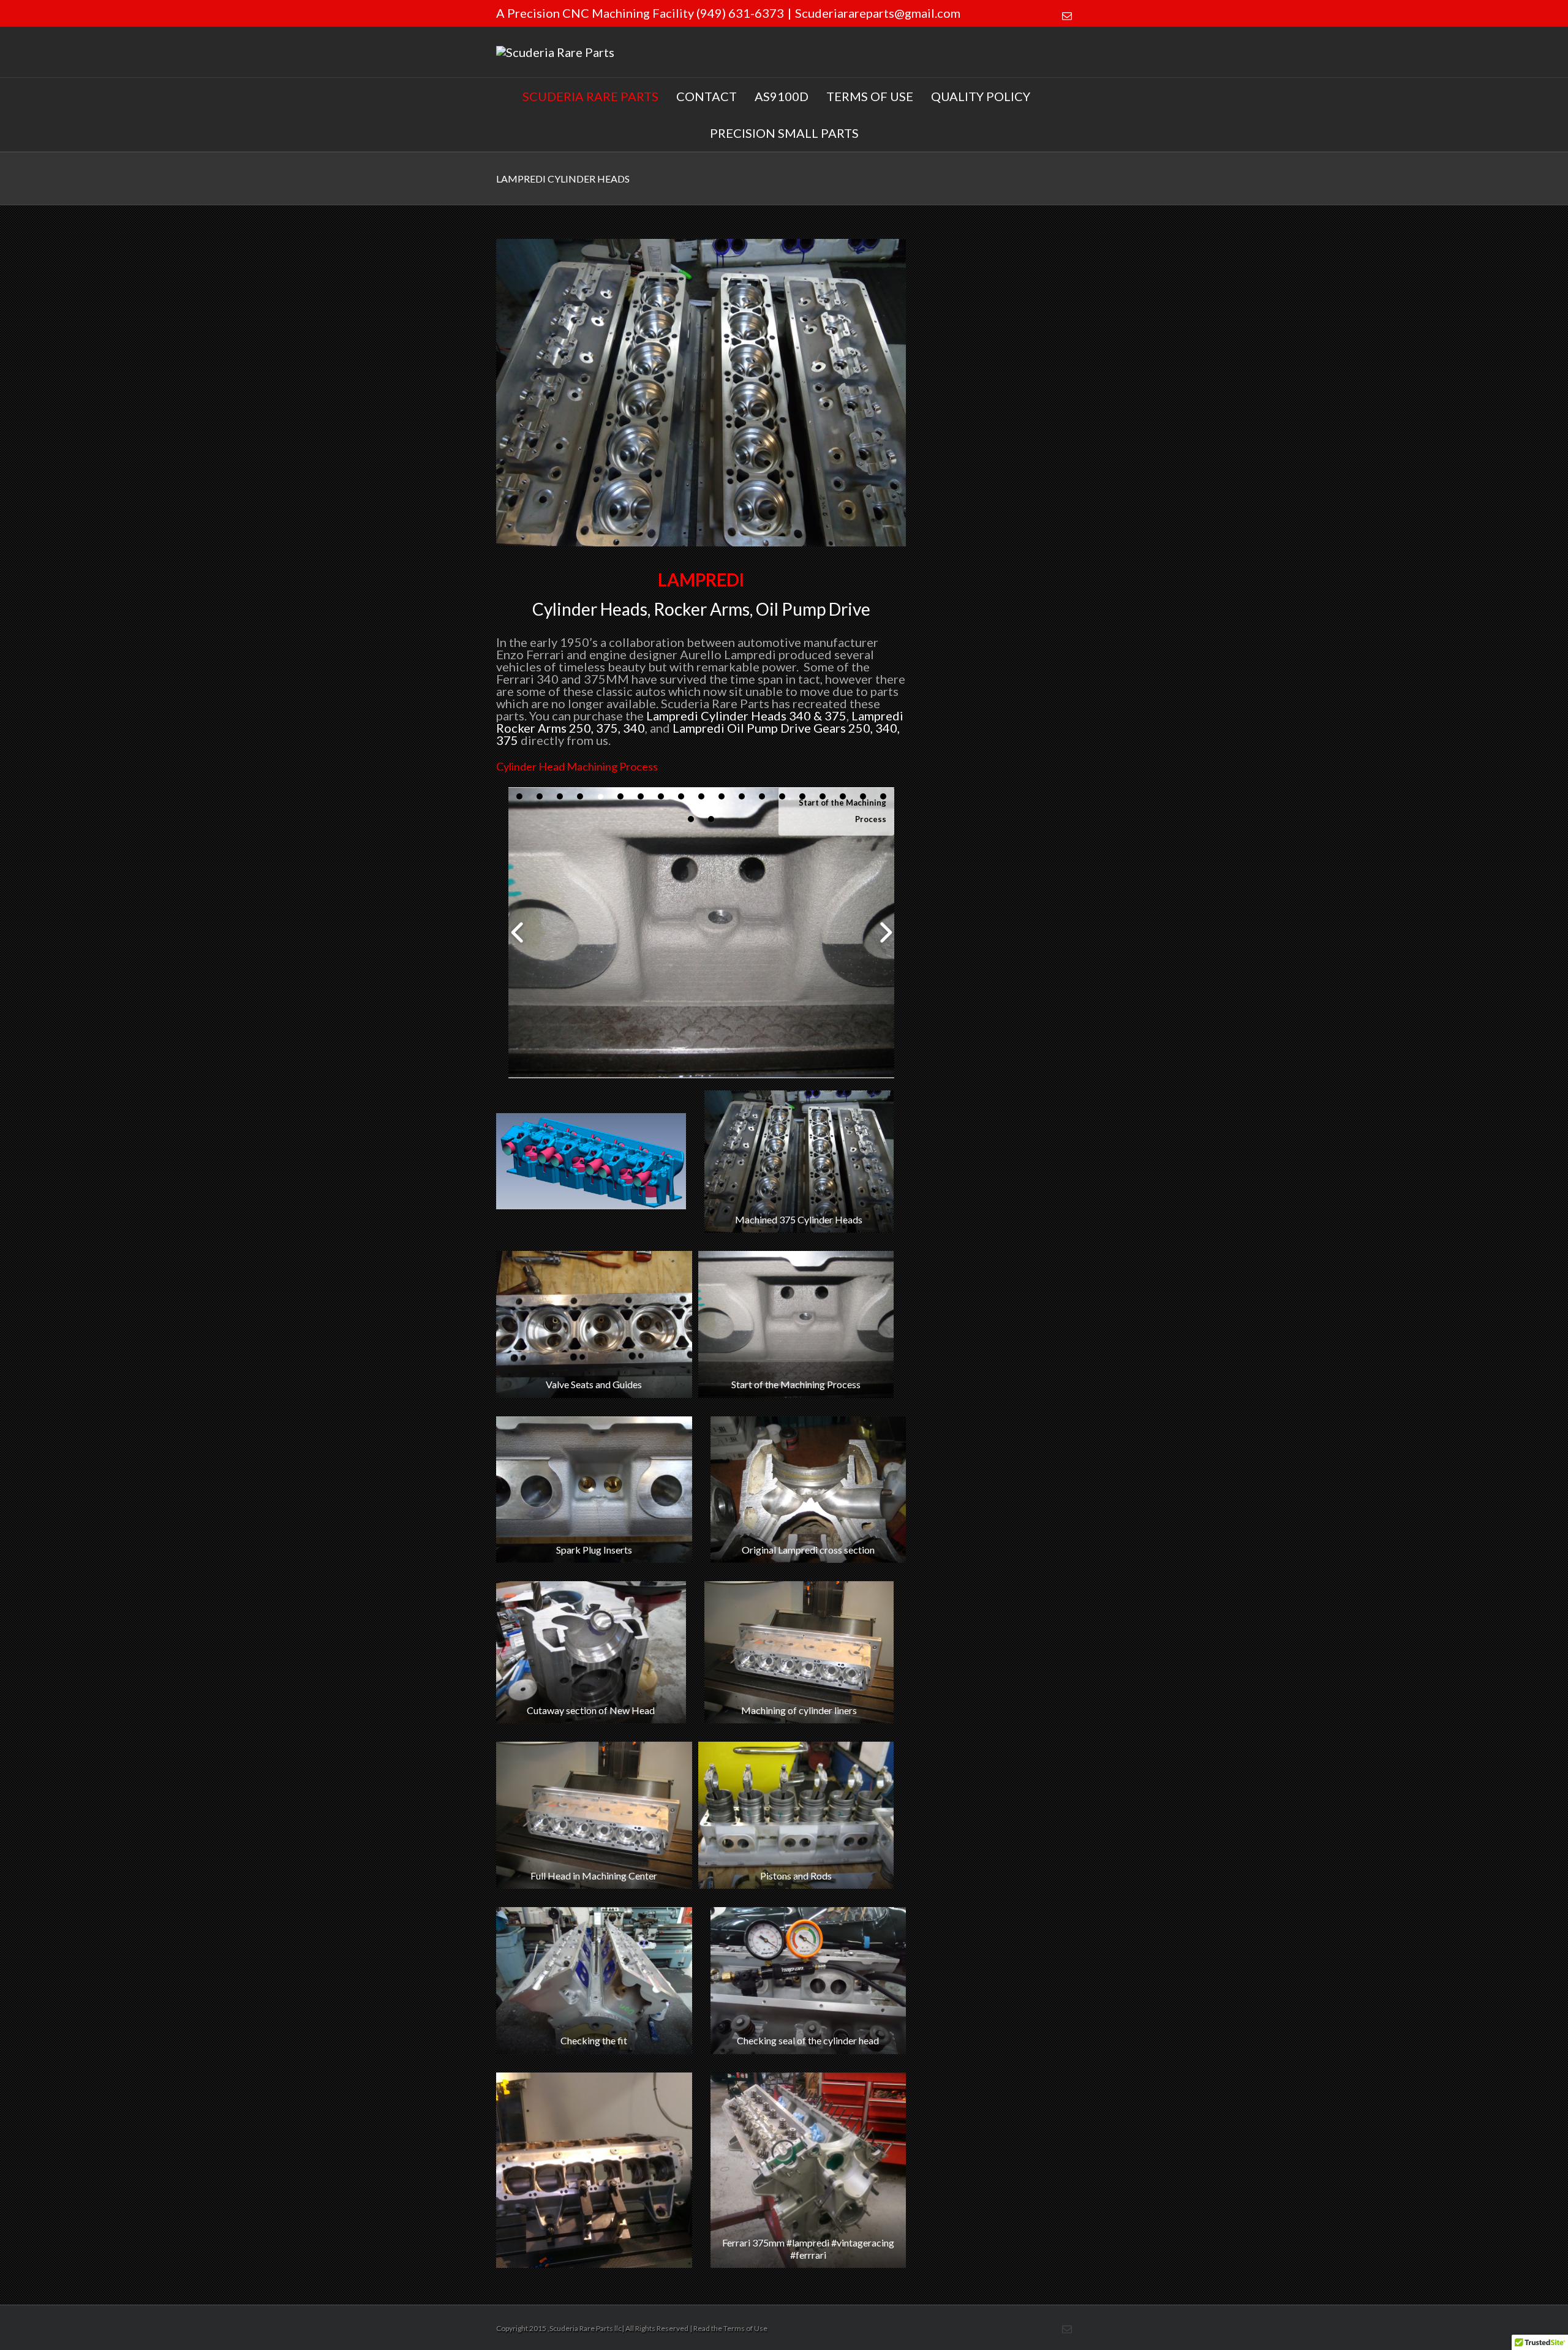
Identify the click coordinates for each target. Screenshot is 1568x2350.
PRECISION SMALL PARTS (784, 133)
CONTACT (707, 96)
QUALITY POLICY (981, 96)
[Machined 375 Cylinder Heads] (701, 393)
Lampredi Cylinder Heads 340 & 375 (746, 716)
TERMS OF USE (870, 96)
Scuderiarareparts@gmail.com (878, 13)
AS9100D (782, 96)
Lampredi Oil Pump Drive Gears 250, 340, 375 (698, 734)
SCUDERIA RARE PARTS (590, 96)
